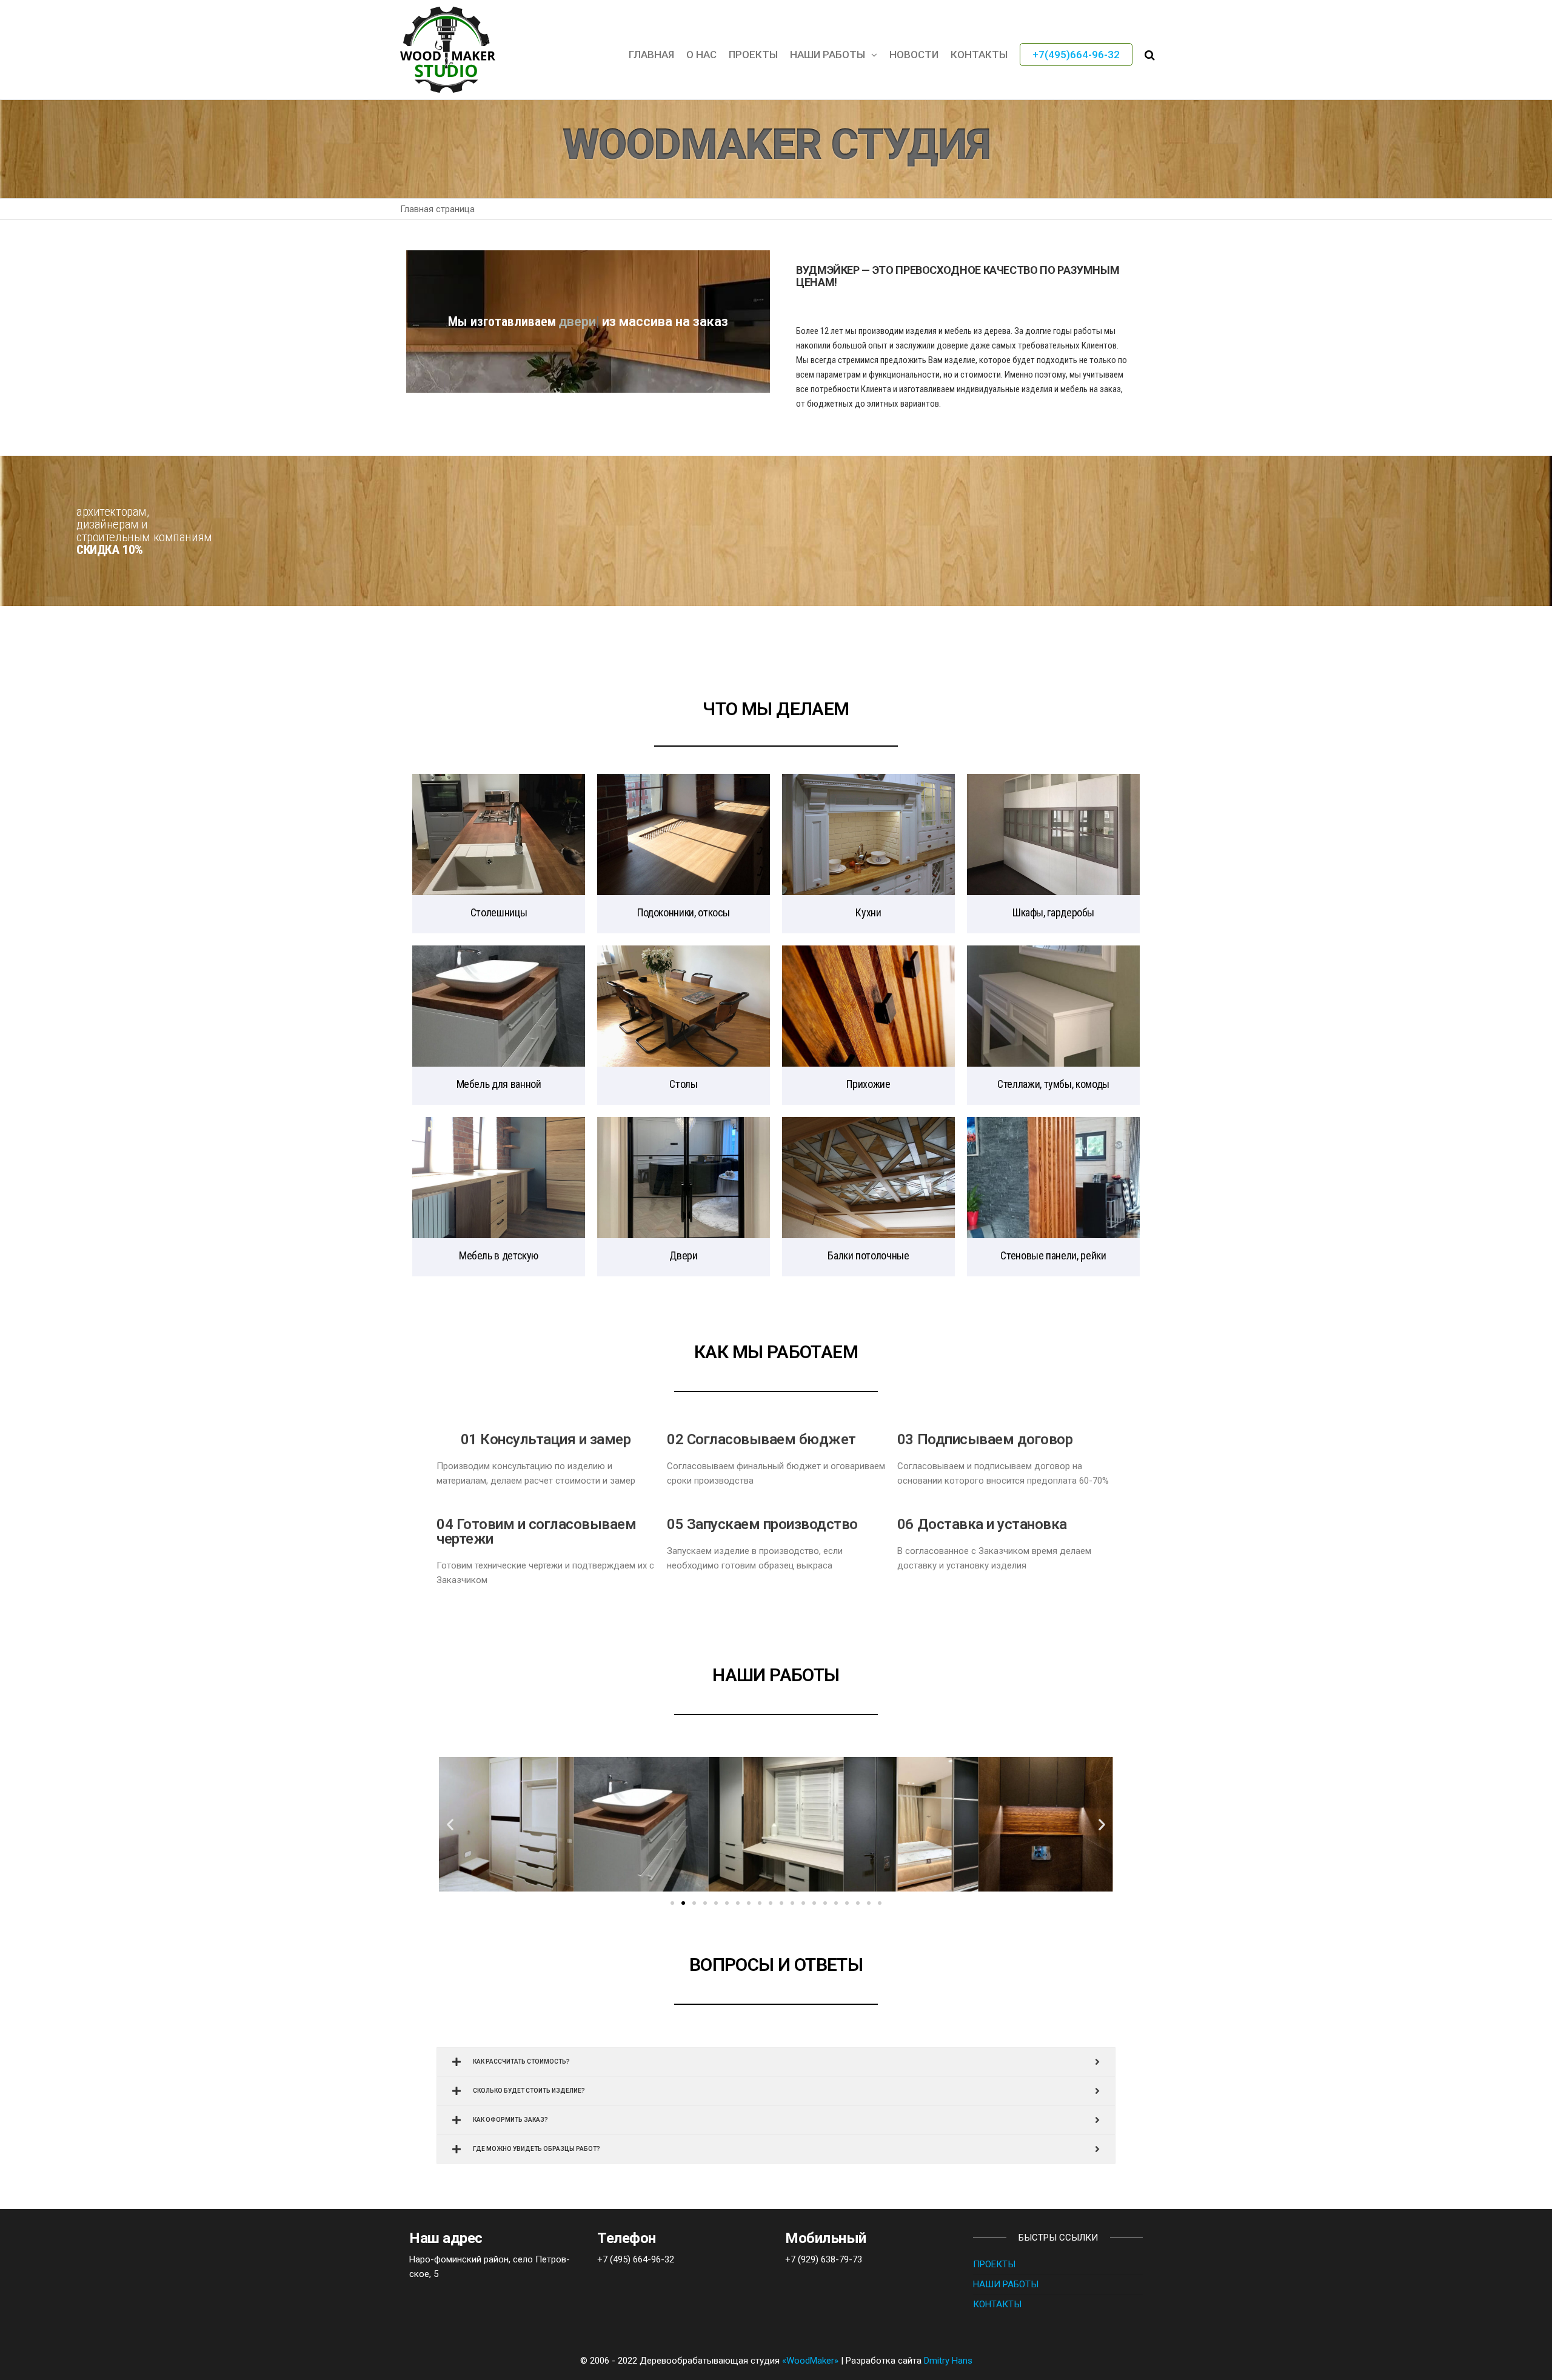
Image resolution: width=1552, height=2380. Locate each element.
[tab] (776, 2062)
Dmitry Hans (948, 2361)
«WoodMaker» (810, 2361)
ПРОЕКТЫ (994, 2264)
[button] (672, 1903)
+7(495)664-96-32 (1076, 55)
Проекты (753, 55)
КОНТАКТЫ (979, 55)
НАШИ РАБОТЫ (828, 55)
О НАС (701, 55)
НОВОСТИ (914, 55)
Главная (651, 55)
